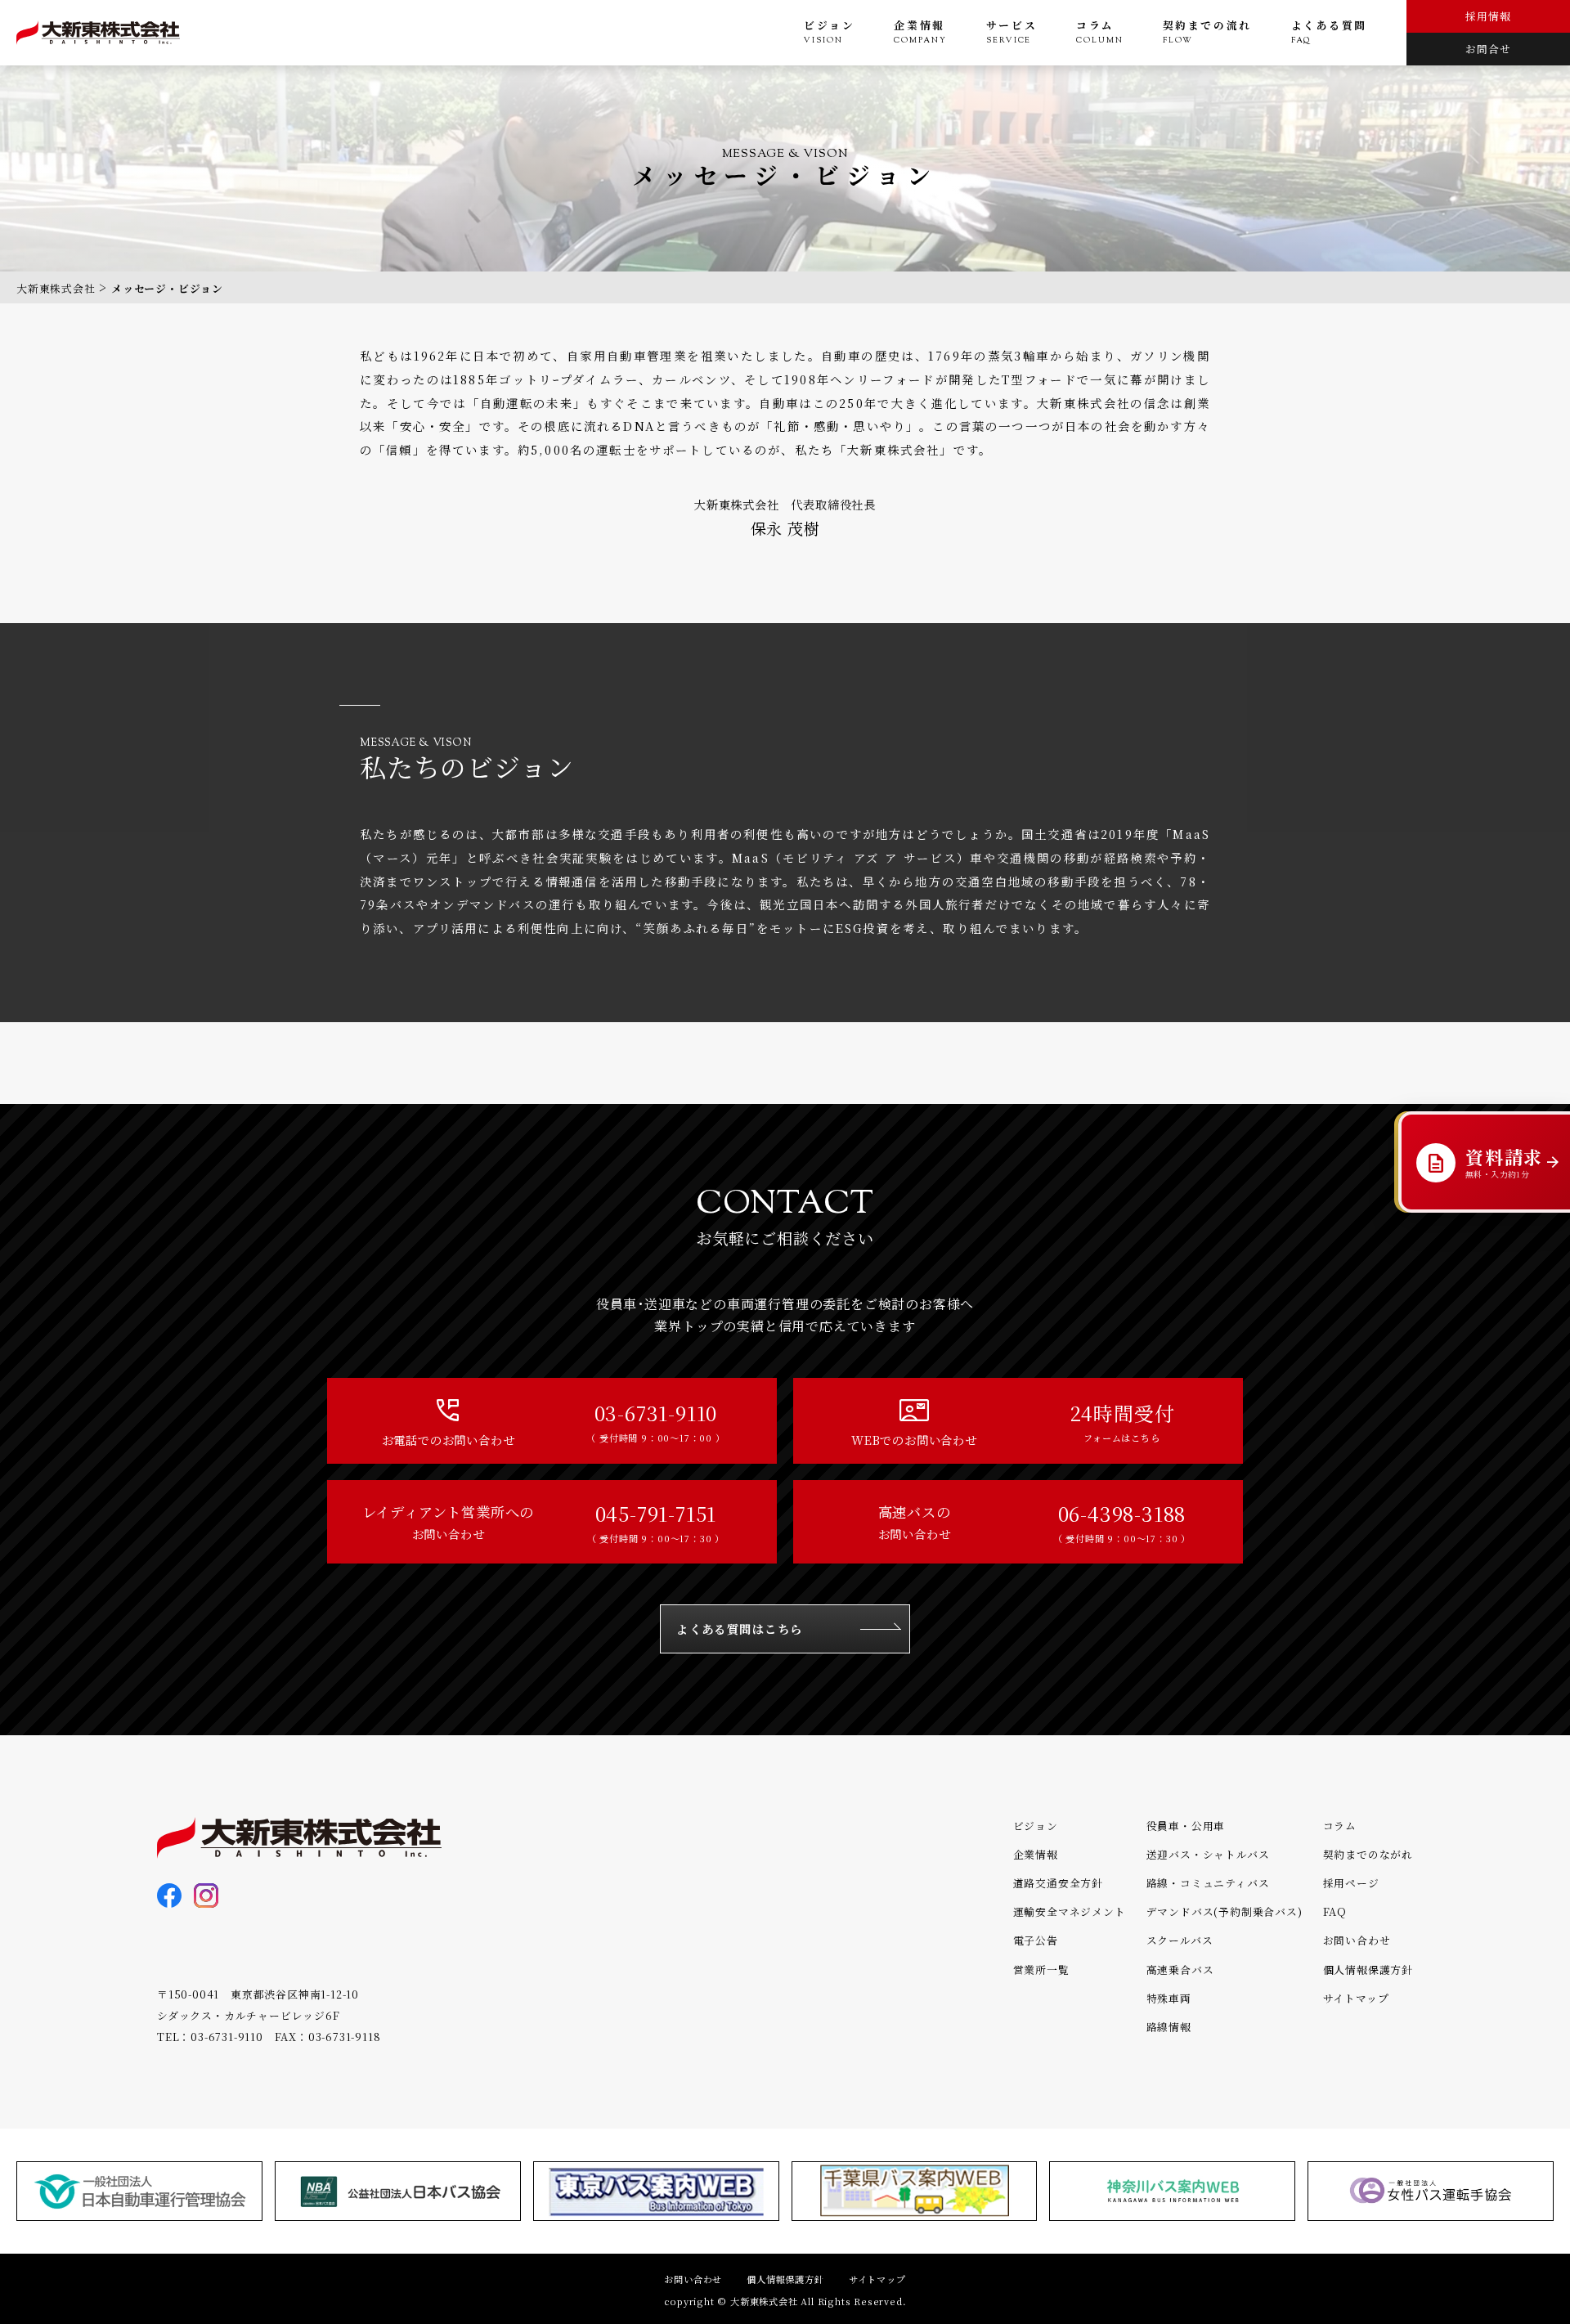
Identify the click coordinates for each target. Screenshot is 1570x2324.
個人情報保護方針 (1368, 1970)
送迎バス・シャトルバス (1208, 1854)
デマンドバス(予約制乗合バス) (1225, 1911)
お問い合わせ (1357, 1940)
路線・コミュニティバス (1208, 1883)
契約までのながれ (1368, 1854)
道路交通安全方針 (1058, 1883)
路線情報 (1169, 2027)
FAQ (1335, 1911)
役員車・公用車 (1186, 1826)
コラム (1340, 1826)
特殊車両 (1169, 1998)
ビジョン (1036, 1826)
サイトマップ (1356, 1998)
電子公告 (1036, 1940)
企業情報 (1036, 1854)
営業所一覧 (1041, 1970)
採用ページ (1351, 1883)
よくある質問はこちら (739, 1629)
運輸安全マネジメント (1070, 1911)
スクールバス (1180, 1940)
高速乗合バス (1180, 1970)
